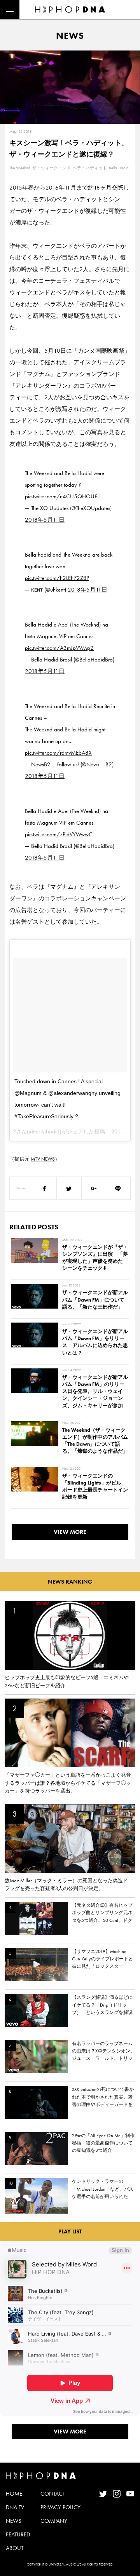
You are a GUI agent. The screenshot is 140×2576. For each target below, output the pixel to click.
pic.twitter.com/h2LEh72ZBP (57, 578)
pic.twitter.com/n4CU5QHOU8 (61, 496)
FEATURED (18, 2534)
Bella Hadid (119, 168)
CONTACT (53, 2494)
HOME (14, 2494)
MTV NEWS (43, 1159)
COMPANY (54, 2521)
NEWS (14, 2521)
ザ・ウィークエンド (52, 168)
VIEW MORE (70, 1532)
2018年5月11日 (45, 520)
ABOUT (15, 2548)
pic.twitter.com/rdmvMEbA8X (58, 753)
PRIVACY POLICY (60, 2507)
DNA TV (15, 2507)
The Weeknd (20, 168)
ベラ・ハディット (90, 168)
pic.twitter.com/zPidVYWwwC (59, 834)
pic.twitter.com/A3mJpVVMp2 (59, 648)
